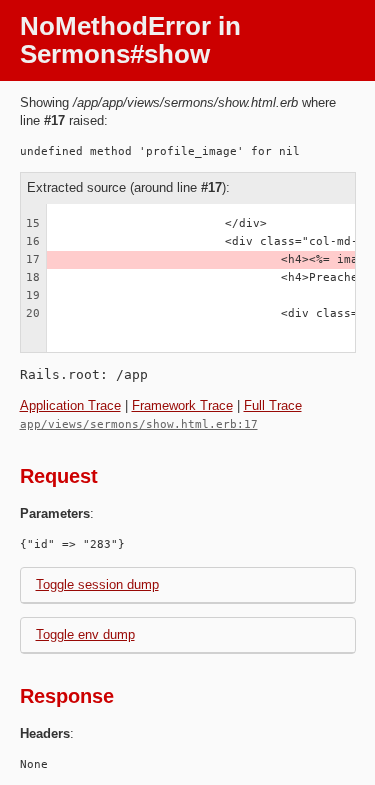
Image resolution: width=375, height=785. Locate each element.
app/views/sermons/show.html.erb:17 (139, 424)
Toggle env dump (85, 634)
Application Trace (70, 405)
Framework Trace (182, 405)
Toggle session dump (97, 584)
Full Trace (273, 405)
